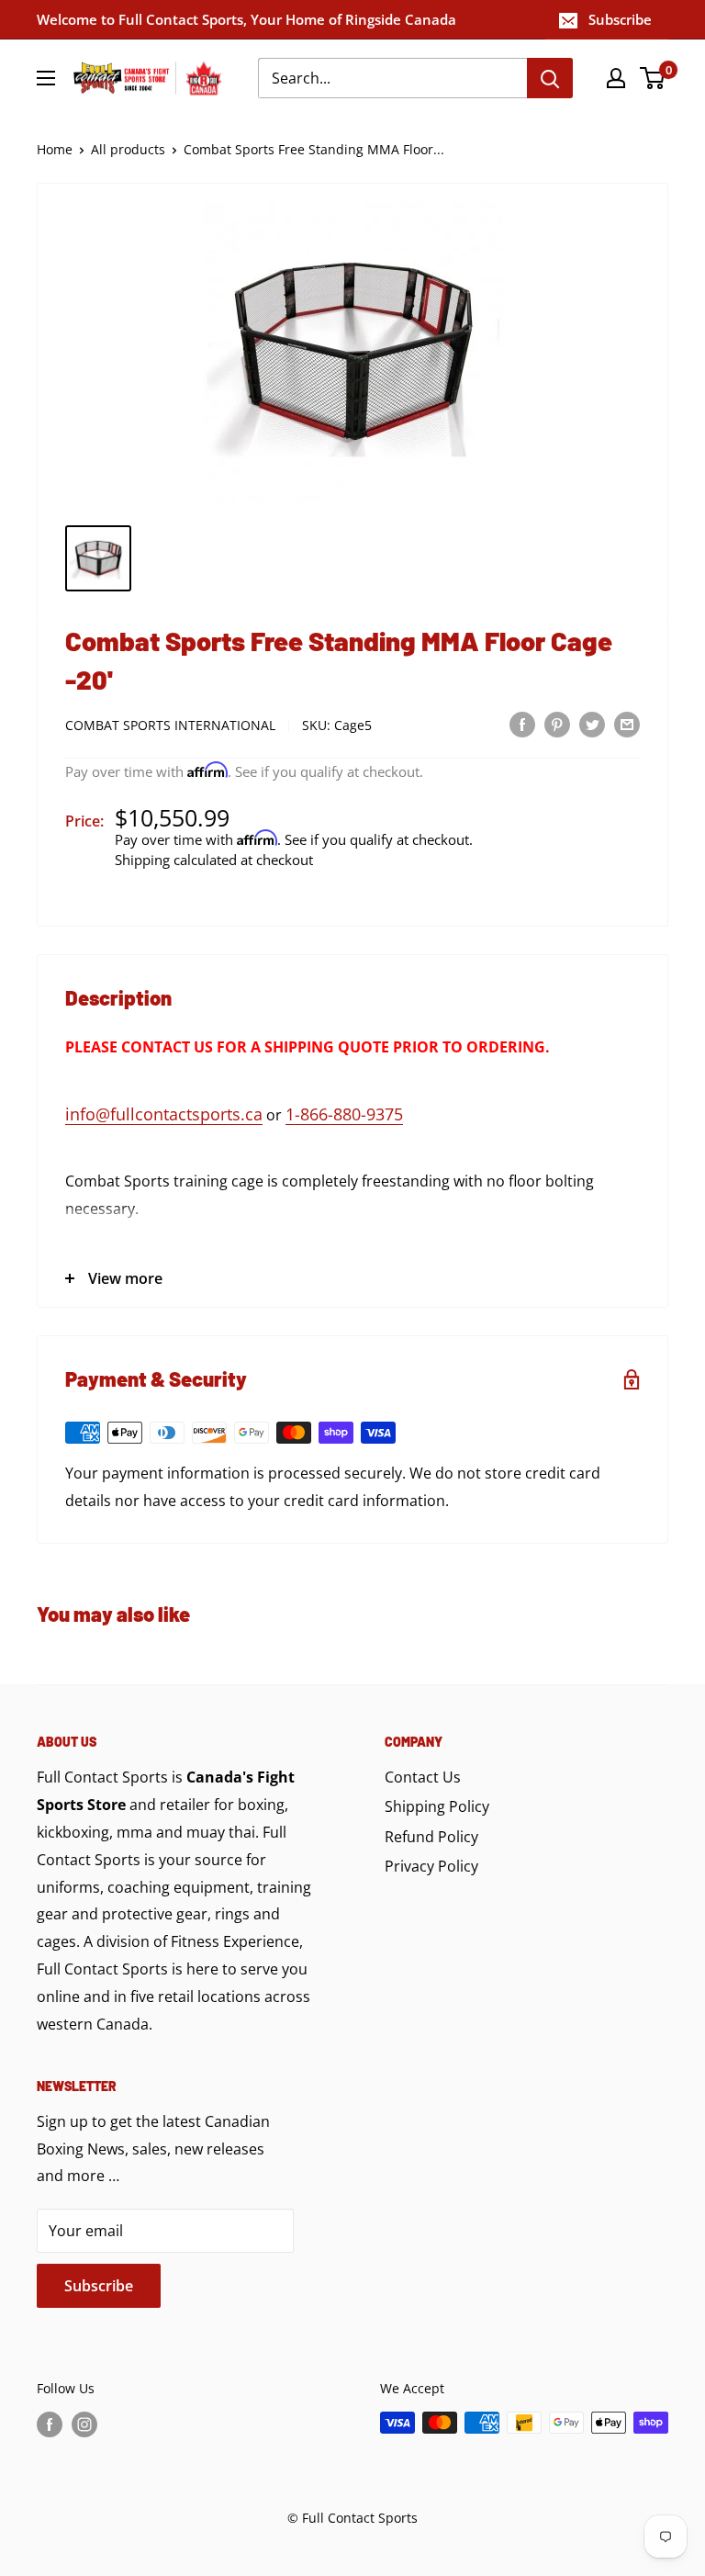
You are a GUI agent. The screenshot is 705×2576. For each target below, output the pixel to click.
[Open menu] (46, 78)
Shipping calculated (176, 860)
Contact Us (423, 1777)
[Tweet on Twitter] (592, 724)
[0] (653, 78)
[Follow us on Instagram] (84, 2424)
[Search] (550, 78)
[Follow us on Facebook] (50, 2424)
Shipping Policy (437, 1806)
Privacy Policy (431, 1866)
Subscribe (620, 19)
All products (128, 149)
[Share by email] (627, 724)
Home (55, 149)
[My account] (616, 78)
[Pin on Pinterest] (557, 724)
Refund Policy (431, 1837)
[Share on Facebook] (522, 724)
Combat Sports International (170, 725)
